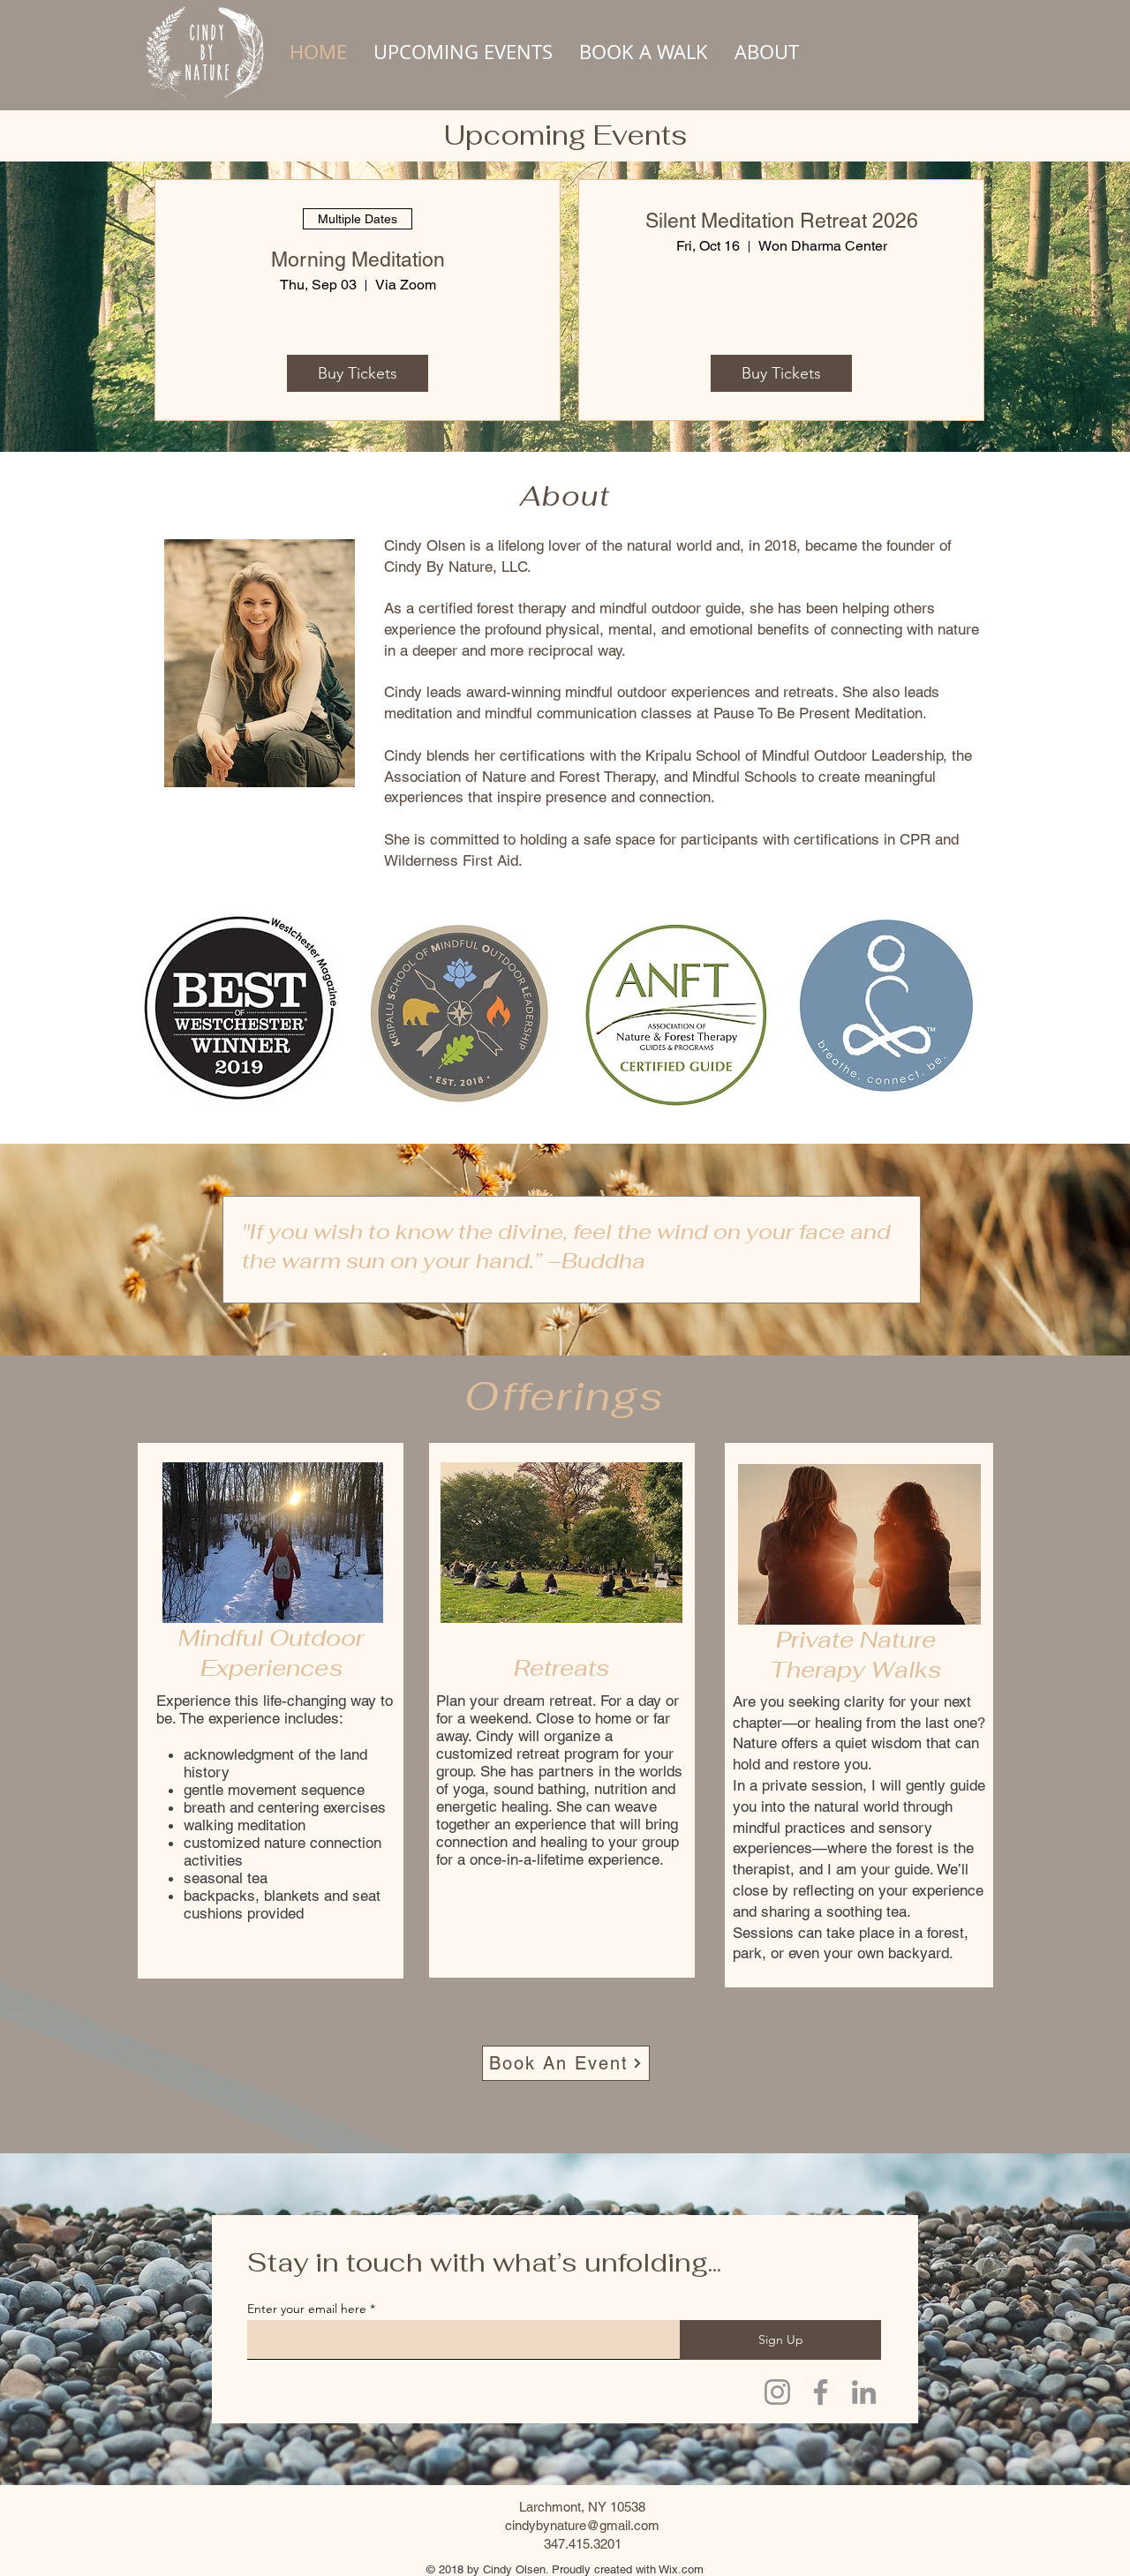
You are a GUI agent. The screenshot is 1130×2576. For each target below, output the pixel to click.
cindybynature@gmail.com (582, 2525)
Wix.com (681, 2569)
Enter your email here (307, 2309)
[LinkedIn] (864, 2392)
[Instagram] (777, 2392)
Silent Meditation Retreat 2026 (782, 221)
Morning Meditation (358, 259)
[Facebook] (821, 2392)
